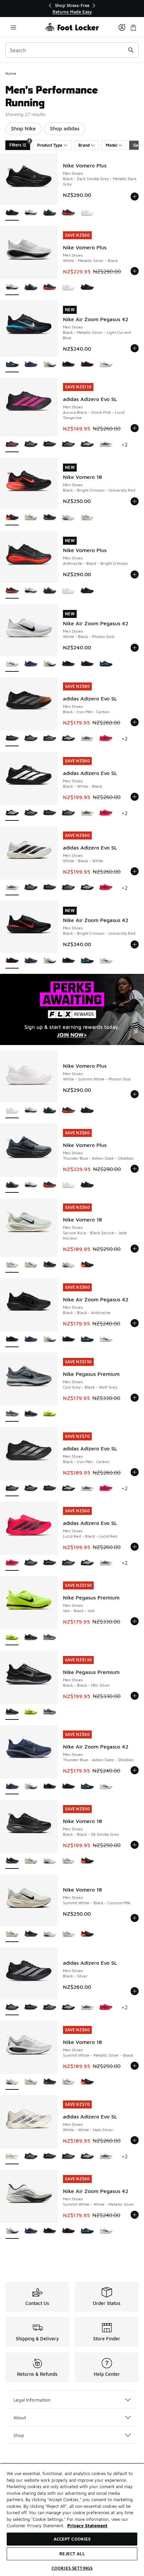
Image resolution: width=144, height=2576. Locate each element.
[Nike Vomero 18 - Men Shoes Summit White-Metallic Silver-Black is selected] (12, 2082)
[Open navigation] (13, 27)
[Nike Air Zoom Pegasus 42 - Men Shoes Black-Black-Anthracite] (68, 365)
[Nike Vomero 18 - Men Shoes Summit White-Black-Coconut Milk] (31, 518)
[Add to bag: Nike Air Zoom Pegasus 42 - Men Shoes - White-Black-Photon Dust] (135, 648)
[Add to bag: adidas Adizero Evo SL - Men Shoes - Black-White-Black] (135, 797)
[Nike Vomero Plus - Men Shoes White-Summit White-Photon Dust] (87, 213)
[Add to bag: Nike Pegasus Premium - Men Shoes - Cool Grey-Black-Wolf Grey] (135, 1398)
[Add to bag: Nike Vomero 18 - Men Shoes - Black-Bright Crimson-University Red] (135, 501)
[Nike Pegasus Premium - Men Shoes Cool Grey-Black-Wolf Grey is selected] (12, 1414)
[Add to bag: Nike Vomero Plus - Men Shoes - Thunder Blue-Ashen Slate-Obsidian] (135, 1169)
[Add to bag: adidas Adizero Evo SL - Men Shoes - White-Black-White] (135, 871)
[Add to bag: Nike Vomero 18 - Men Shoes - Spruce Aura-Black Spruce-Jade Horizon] (135, 1249)
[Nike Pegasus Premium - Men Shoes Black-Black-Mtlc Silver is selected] (12, 1712)
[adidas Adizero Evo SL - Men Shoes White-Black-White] (106, 445)
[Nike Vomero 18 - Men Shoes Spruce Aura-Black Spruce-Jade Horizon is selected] (12, 1265)
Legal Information (32, 2400)
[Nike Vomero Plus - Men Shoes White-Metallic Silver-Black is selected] (12, 288)
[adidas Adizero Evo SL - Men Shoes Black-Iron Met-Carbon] (50, 445)
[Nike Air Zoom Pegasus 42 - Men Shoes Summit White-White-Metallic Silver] (50, 365)
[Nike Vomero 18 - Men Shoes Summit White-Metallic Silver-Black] (68, 518)
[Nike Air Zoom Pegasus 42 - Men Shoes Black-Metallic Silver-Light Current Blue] (106, 664)
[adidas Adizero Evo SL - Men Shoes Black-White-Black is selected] (12, 813)
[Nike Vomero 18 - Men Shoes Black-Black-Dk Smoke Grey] (50, 518)
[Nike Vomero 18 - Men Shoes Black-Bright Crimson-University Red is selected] (12, 518)
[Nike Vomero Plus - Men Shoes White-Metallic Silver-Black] (31, 213)
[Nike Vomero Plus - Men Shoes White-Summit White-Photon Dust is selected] (12, 1111)
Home (11, 73)
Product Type (50, 145)
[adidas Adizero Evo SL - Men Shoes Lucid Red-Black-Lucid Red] (106, 739)
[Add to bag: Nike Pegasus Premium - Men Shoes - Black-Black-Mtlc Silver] (135, 1696)
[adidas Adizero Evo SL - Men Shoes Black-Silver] (31, 445)
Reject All (72, 2554)
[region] (72, 9)
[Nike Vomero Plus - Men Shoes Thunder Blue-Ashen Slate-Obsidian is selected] (12, 1185)
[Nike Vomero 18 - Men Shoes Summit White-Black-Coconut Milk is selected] (12, 1935)
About (20, 2417)
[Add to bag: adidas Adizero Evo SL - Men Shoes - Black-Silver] (135, 1991)
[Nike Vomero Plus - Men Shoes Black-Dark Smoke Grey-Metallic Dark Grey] (87, 288)
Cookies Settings (72, 2568)
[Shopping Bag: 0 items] (133, 27)
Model (112, 145)
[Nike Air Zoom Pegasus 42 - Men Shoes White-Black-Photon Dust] (106, 365)
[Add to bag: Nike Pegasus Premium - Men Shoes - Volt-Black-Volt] (135, 1621)
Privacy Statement (87, 2526)
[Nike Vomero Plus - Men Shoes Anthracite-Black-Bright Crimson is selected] (12, 591)
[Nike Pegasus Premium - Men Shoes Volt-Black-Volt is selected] (12, 1638)
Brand (84, 145)
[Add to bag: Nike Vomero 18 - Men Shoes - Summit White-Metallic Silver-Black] (135, 2066)
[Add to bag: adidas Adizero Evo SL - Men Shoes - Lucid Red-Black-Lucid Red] (135, 1547)
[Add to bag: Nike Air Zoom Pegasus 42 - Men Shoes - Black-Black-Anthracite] (135, 1323)
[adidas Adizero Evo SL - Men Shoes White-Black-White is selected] (12, 888)
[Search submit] (131, 50)
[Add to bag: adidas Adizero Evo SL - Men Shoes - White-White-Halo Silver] (135, 2140)
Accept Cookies (72, 2539)
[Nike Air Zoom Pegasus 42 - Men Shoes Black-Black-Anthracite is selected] (12, 1340)
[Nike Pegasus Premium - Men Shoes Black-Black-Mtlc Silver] (31, 1414)
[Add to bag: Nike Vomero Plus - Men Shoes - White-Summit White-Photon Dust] (135, 1094)
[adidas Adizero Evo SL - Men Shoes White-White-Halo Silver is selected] (12, 2157)
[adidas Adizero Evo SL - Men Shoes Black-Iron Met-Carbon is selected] (12, 739)
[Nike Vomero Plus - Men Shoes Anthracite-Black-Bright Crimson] (68, 213)
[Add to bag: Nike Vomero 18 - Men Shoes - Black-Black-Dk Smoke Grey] (135, 1845)
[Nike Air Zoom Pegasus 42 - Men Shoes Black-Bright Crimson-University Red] (87, 365)
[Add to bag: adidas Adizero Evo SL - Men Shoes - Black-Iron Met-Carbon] (135, 722)
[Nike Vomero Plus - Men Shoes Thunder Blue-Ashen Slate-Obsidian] (50, 213)
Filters (20, 144)
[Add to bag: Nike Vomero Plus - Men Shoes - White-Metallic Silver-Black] (135, 271)
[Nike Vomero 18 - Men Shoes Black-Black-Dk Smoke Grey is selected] (12, 1861)
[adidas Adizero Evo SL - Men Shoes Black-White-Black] (87, 445)
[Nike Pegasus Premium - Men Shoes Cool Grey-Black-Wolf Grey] (50, 1638)
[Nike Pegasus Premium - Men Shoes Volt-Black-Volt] (50, 1414)
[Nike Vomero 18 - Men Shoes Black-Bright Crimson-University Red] (87, 1265)
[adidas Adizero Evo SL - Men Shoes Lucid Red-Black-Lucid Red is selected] (12, 1563)
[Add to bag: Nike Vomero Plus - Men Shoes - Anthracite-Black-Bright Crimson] (135, 574)
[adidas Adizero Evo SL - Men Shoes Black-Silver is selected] (12, 2008)
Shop (19, 2435)
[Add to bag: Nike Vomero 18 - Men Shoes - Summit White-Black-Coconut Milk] (135, 1918)
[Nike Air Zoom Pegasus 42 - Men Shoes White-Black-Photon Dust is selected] (12, 664)
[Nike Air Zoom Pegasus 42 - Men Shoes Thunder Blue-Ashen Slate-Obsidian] (31, 365)
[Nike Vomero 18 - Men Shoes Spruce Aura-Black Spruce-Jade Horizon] (87, 518)
